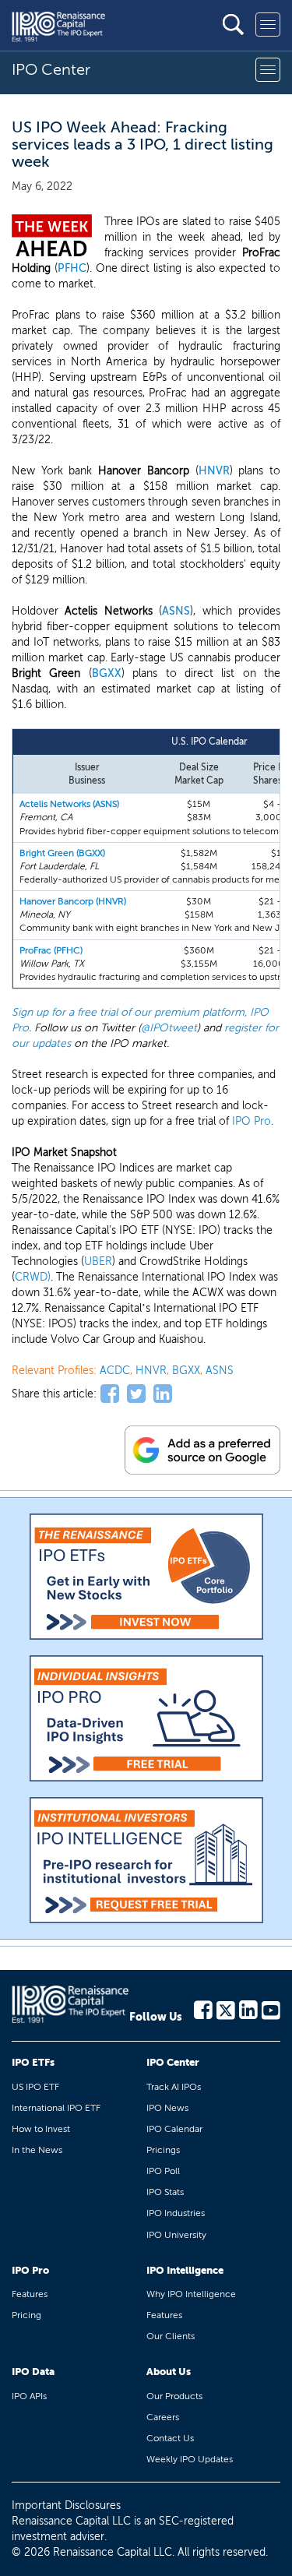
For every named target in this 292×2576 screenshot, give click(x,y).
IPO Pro (252, 1121)
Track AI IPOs (174, 2087)
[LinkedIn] (248, 2009)
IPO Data (33, 2372)
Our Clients (171, 2336)
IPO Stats (165, 2192)
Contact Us (170, 2438)
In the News (37, 2150)
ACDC (115, 1371)
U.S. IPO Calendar (209, 742)
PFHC (72, 268)
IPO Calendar (174, 2129)
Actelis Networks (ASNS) (69, 804)
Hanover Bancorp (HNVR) (73, 901)
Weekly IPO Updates (190, 2459)
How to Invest (41, 2129)
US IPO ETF (35, 2087)
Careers (163, 2417)
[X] (226, 2009)
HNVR (214, 471)
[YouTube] (271, 2009)
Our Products (174, 2396)
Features (30, 2294)
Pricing (26, 2315)
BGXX (107, 673)
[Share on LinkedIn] (163, 1394)
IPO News (167, 2108)
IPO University (176, 2235)
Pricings (163, 2150)
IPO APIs (29, 2396)
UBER (98, 1262)
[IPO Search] (233, 25)
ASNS (176, 611)
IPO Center (173, 2062)
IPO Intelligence (185, 2270)
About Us (169, 2372)
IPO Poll (163, 2171)
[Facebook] (203, 2009)
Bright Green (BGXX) (62, 853)
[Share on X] (136, 1394)
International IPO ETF (56, 2108)
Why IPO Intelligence (191, 2294)
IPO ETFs (33, 2062)
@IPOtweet (169, 1028)
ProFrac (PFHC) (51, 950)
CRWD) (33, 1277)
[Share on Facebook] (110, 1394)
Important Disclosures (66, 2506)
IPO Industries (176, 2213)
